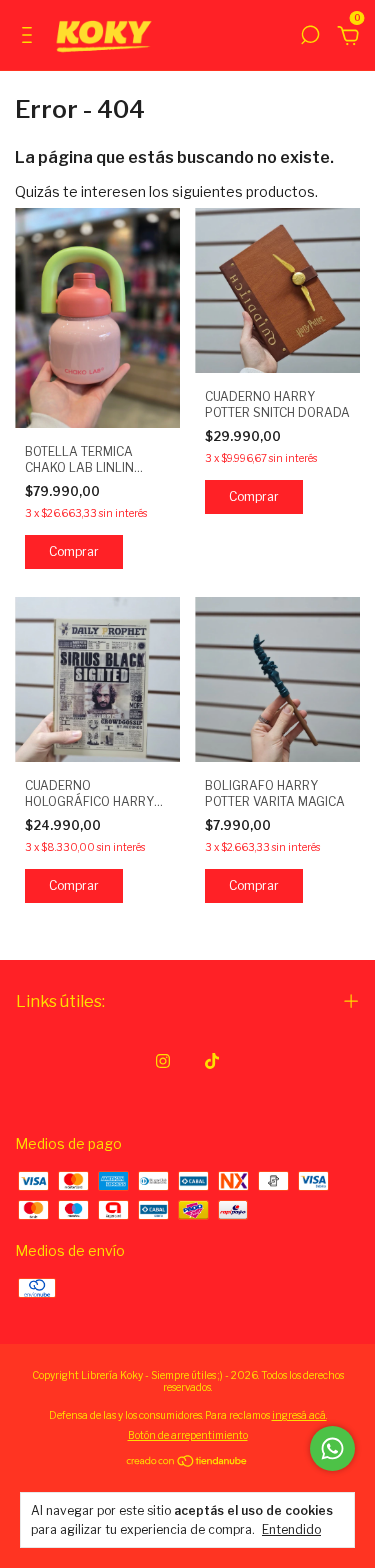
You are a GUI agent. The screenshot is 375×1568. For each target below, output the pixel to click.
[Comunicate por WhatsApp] (332, 1448)
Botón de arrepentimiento (188, 1435)
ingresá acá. (299, 1415)
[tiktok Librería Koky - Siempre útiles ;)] (212, 1061)
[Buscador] (310, 37)
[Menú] (30, 37)
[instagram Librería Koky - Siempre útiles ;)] (163, 1061)
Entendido (291, 1529)
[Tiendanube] (187, 1462)
